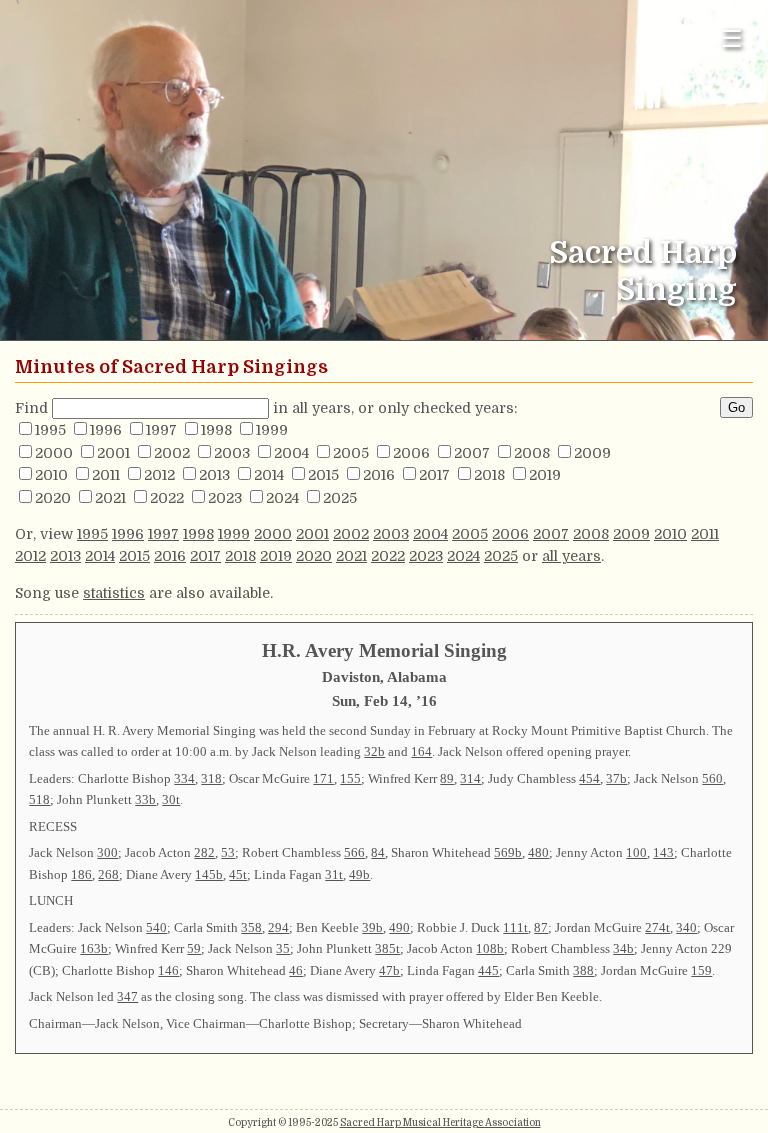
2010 (51, 475)
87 (541, 927)
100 (636, 852)
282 (204, 852)
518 (39, 799)
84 (378, 852)
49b (359, 874)
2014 (269, 475)
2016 (379, 475)
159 (701, 970)
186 (81, 874)
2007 (472, 453)
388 (583, 970)
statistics (114, 593)
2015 (323, 475)
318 (211, 778)
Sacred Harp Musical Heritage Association (440, 1122)
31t (334, 874)
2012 (159, 475)
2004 (291, 453)
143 (663, 852)
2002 (172, 453)
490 (399, 927)
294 (278, 927)
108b (490, 948)
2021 (110, 498)
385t (387, 948)
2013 (214, 475)
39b (372, 927)
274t (657, 927)
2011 (106, 475)
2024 (282, 498)
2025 (340, 498)
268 (108, 874)
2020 (53, 498)
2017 (434, 475)
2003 (232, 453)
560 (712, 778)
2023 (225, 498)
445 (488, 970)
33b (145, 799)
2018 (489, 475)
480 (538, 852)
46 (296, 970)
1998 (216, 430)
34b (623, 948)
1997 (161, 430)
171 (323, 778)
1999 (272, 430)
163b (94, 948)
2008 (532, 453)
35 (283, 948)
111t (515, 927)
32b (374, 751)
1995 (50, 430)
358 (251, 927)
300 (107, 852)
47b (389, 970)
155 (350, 778)
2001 (113, 453)
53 (228, 852)
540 (156, 927)
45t (238, 874)
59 (194, 948)
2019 (545, 475)
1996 (106, 430)
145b (209, 874)
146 (168, 970)
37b (616, 778)
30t (171, 799)
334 (184, 778)
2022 (167, 498)
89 (447, 778)
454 (589, 778)
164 (421, 751)
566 (354, 852)
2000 (54, 453)
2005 (351, 453)
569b (508, 852)
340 (686, 927)
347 (127, 996)
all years (571, 556)
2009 (592, 453)
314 (470, 778)
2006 (411, 453)
